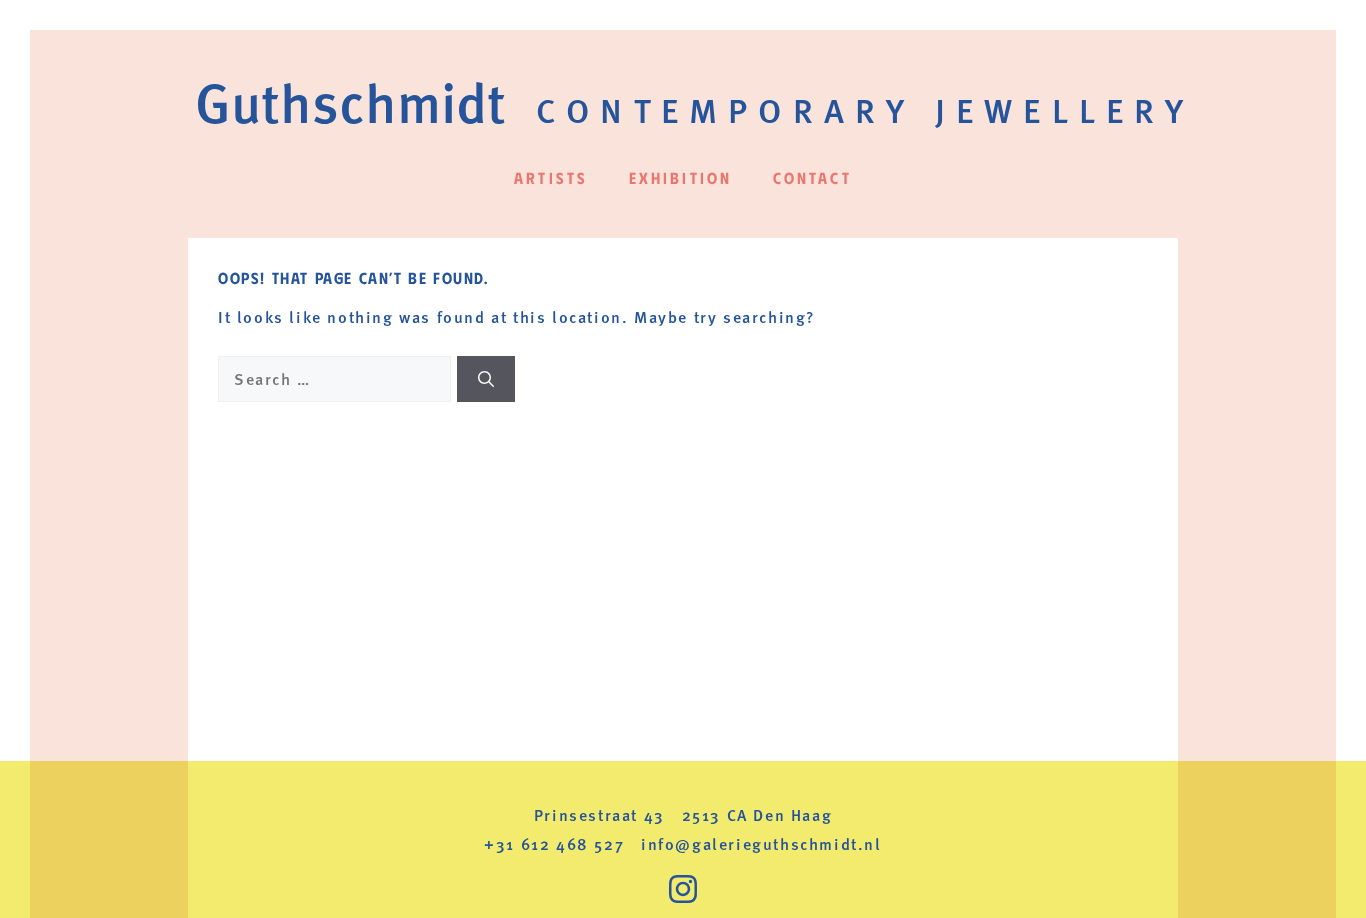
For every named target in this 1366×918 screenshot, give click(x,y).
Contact (812, 177)
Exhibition (681, 177)
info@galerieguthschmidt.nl (761, 843)
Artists (551, 177)
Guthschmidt (350, 100)
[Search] (486, 379)
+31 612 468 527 (554, 843)
